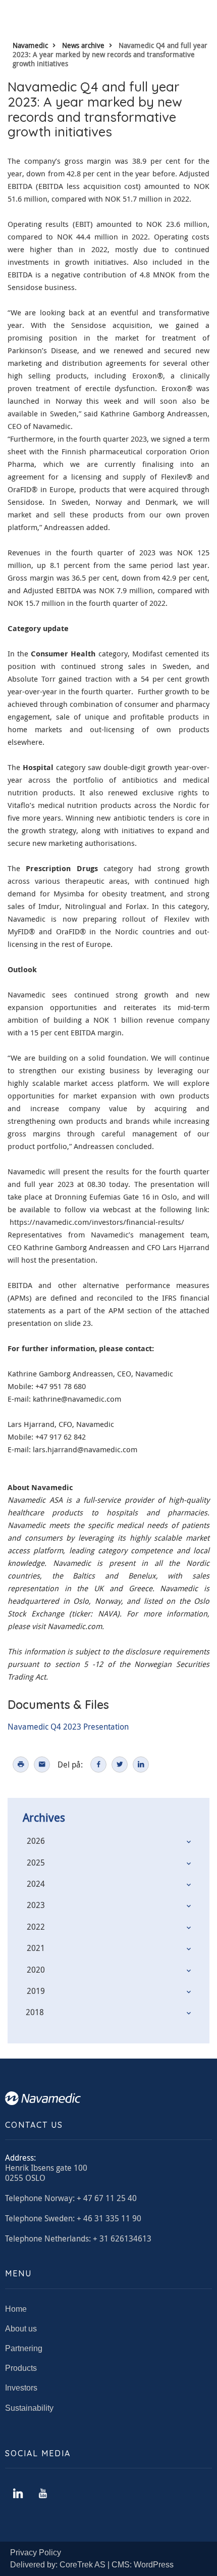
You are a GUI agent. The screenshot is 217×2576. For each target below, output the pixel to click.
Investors (21, 2388)
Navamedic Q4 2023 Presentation (68, 1727)
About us (21, 2329)
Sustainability (29, 2408)
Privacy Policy (36, 2553)
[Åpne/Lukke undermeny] (189, 1842)
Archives (44, 1817)
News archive (83, 45)
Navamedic (30, 45)
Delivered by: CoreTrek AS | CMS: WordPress (92, 2565)
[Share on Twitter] (120, 1764)
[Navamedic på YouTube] (43, 2494)
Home (16, 2309)
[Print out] (21, 1764)
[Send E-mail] (42, 1764)
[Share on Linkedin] (141, 1764)
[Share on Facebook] (98, 1764)
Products (21, 2368)
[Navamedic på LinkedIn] (18, 2494)
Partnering (24, 2348)
